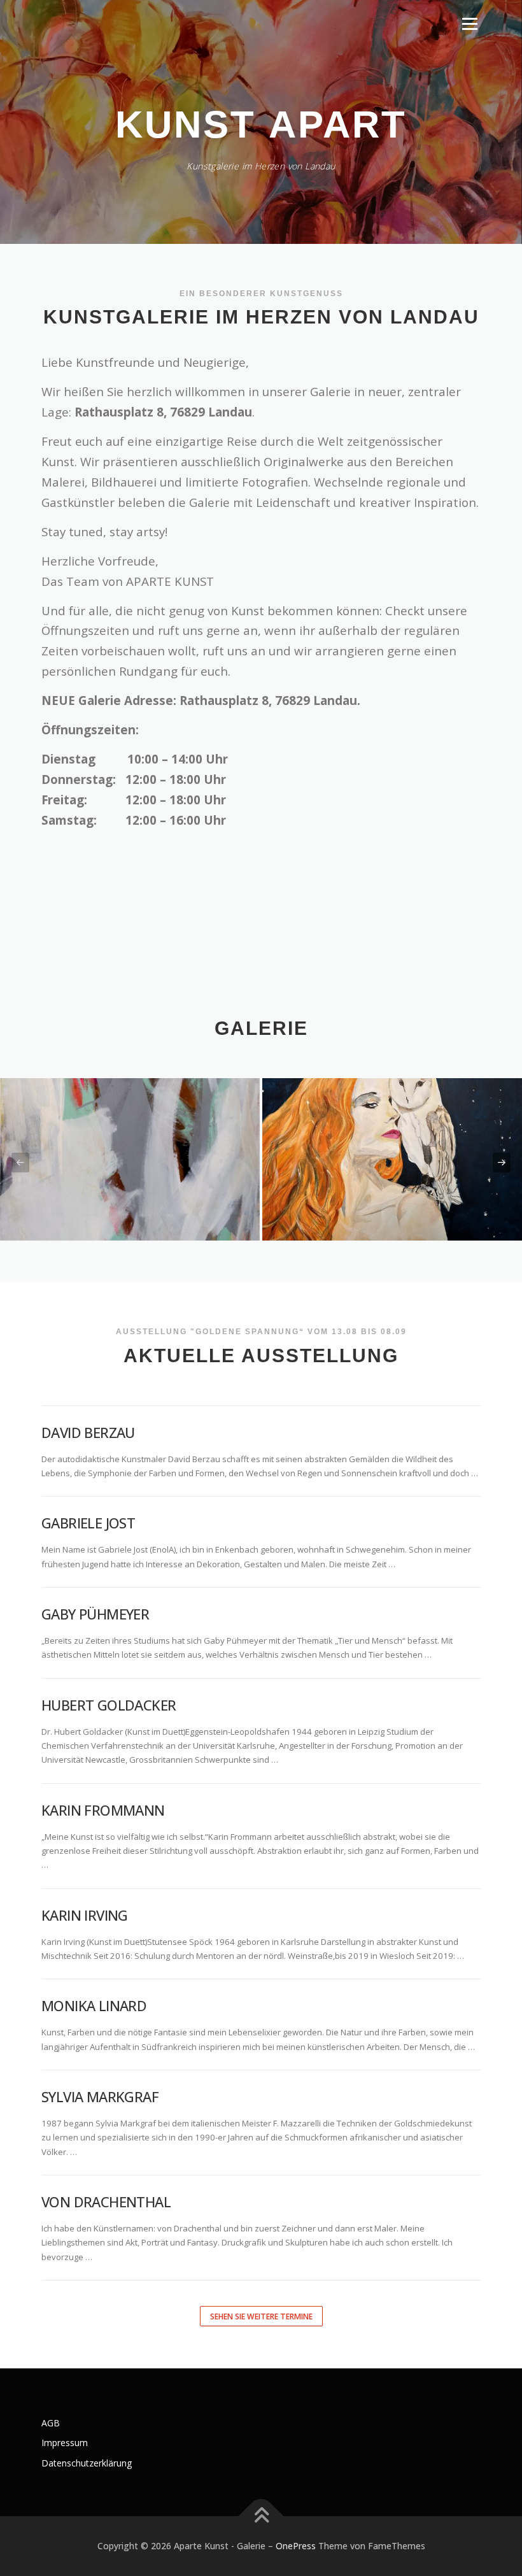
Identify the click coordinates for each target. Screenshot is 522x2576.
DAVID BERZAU (88, 1432)
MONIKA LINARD (94, 2005)
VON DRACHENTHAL (106, 2202)
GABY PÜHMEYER (95, 1614)
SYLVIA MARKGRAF (100, 2096)
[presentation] (20, 1163)
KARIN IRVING (85, 1915)
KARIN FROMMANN (103, 1810)
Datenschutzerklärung (87, 2463)
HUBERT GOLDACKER (109, 1705)
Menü (469, 24)
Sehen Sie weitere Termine (261, 2316)
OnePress (296, 2546)
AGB (51, 2423)
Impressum (65, 2443)
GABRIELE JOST (88, 1523)
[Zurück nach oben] (261, 2516)
